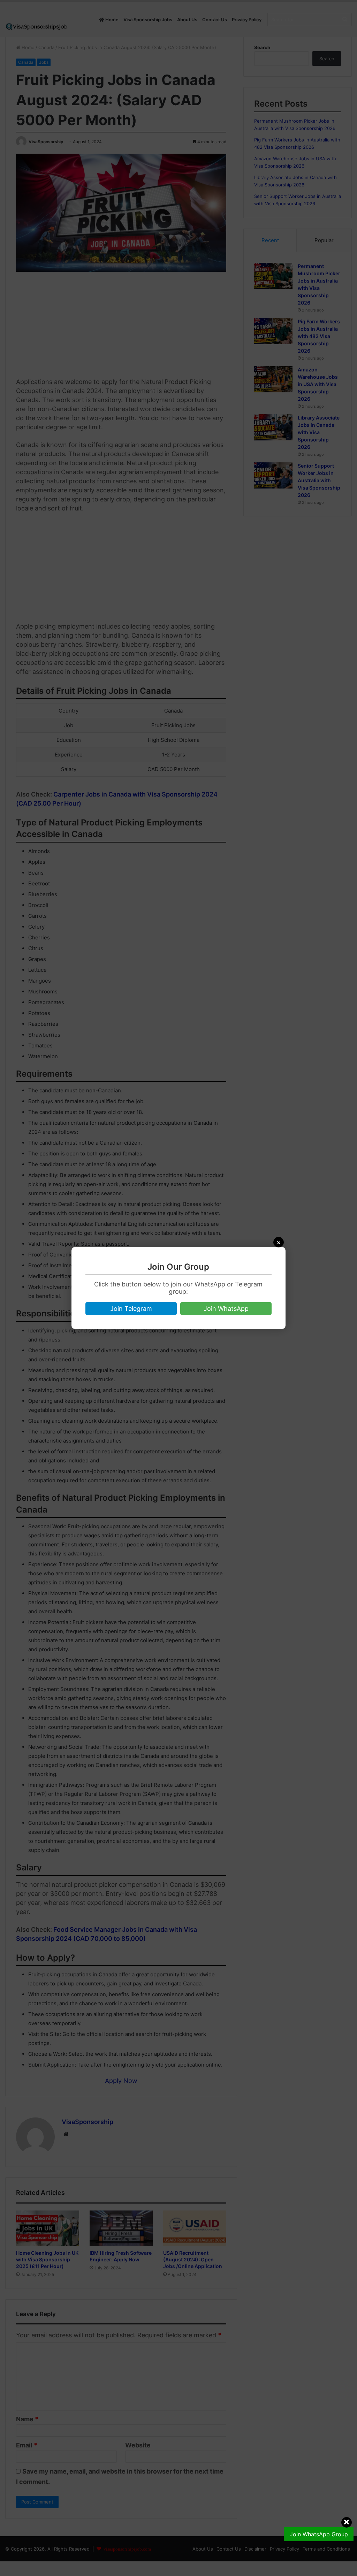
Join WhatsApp (226, 1309)
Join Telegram (131, 1309)
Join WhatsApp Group (319, 2534)
